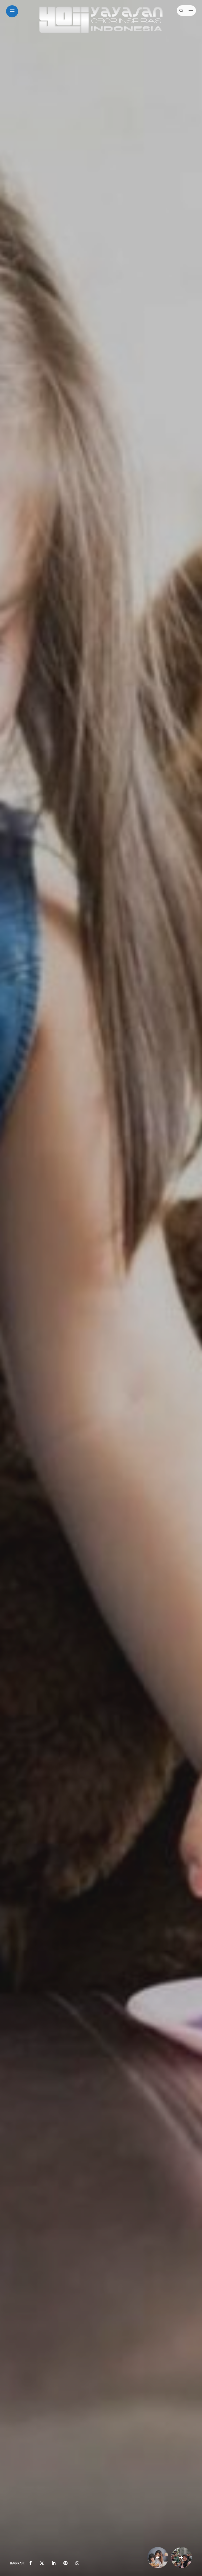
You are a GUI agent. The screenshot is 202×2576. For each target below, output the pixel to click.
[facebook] (31, 2563)
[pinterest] (65, 2563)
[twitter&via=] (42, 2563)
